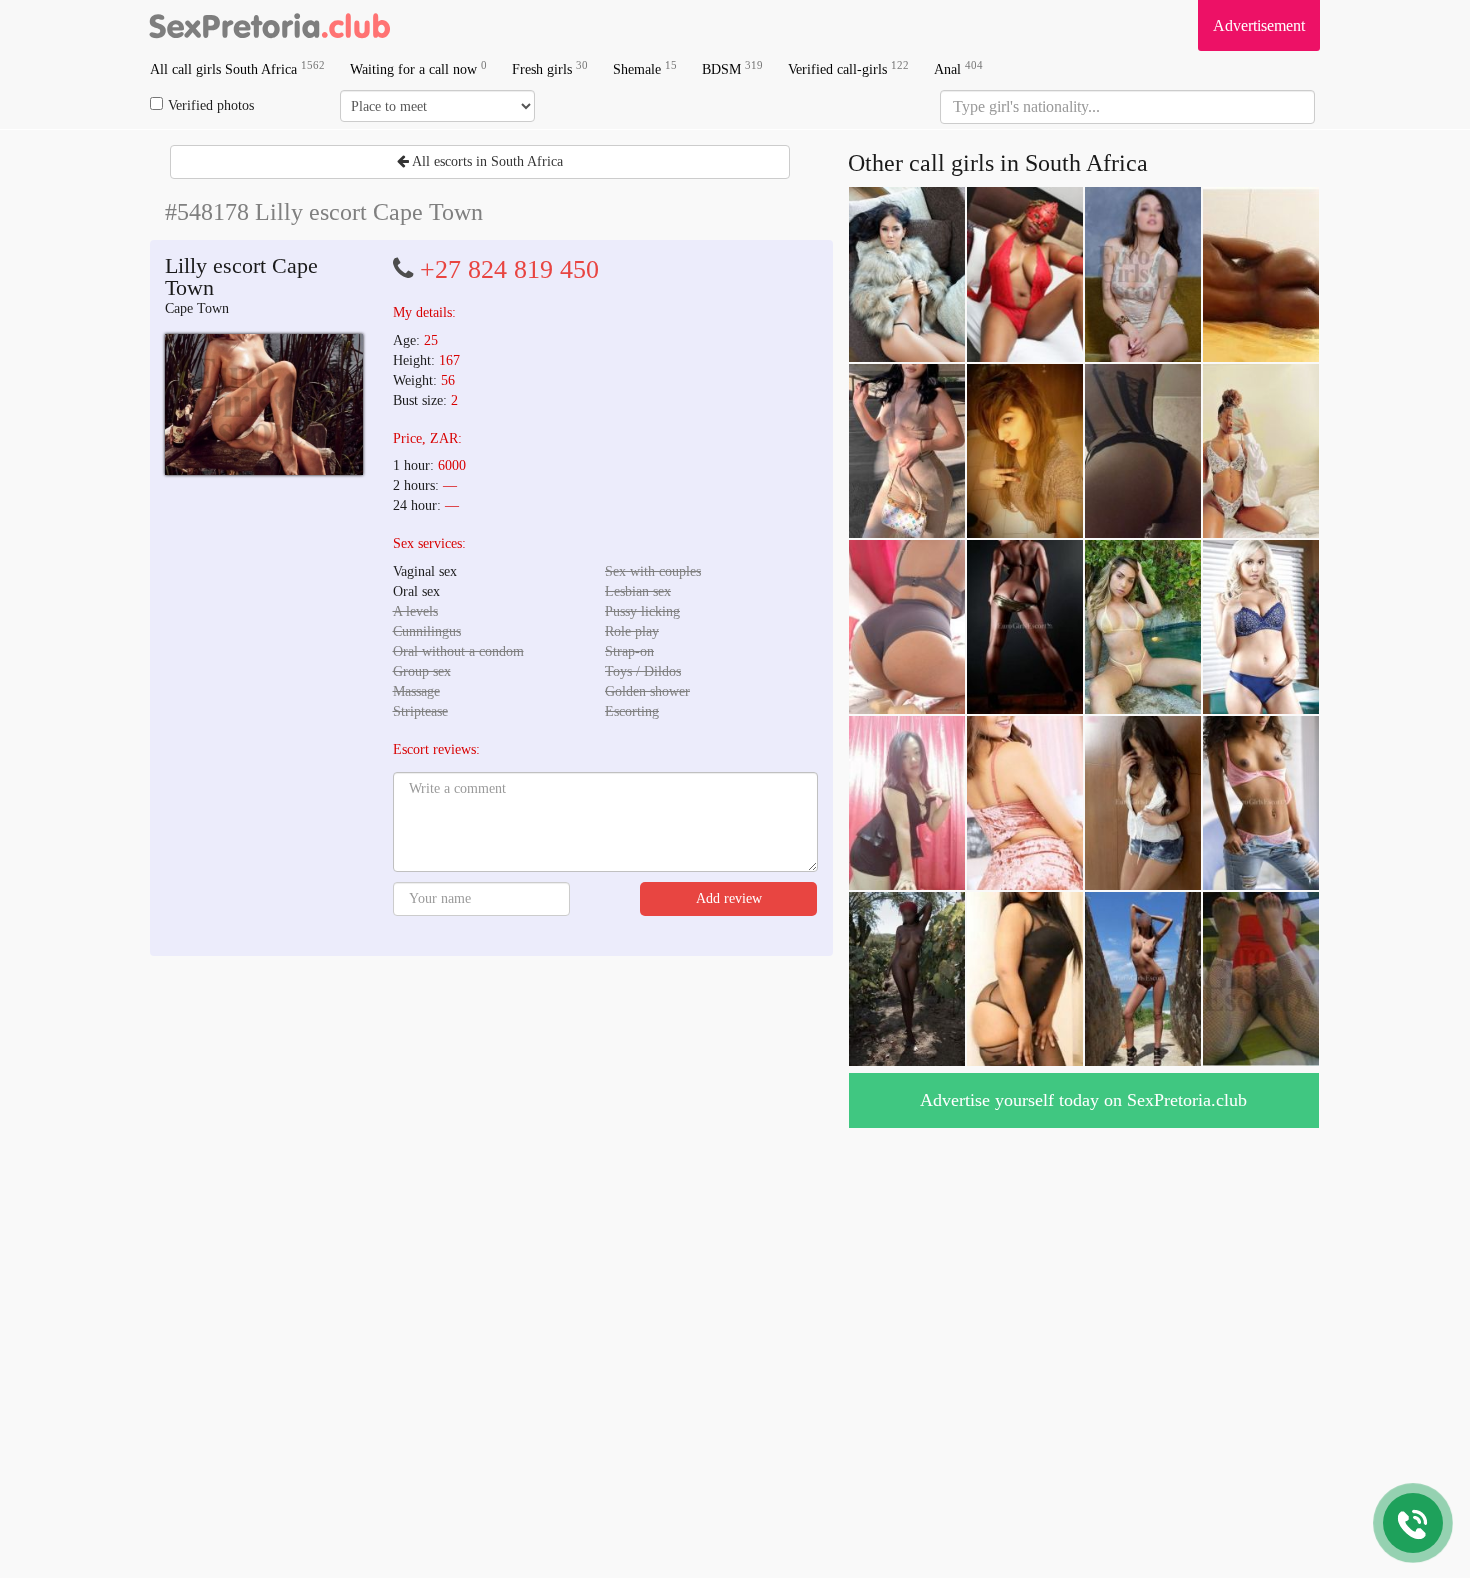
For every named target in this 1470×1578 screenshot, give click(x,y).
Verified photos (211, 105)
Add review (729, 898)
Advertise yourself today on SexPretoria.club (1083, 1100)
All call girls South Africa (237, 68)
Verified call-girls (848, 68)
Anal (958, 68)
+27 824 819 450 (509, 269)
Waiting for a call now (418, 68)
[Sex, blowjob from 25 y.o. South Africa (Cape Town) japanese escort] (264, 404)
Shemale (645, 68)
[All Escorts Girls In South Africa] (270, 25)
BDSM (732, 68)
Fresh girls (550, 68)
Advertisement (1259, 25)
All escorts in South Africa (486, 161)
